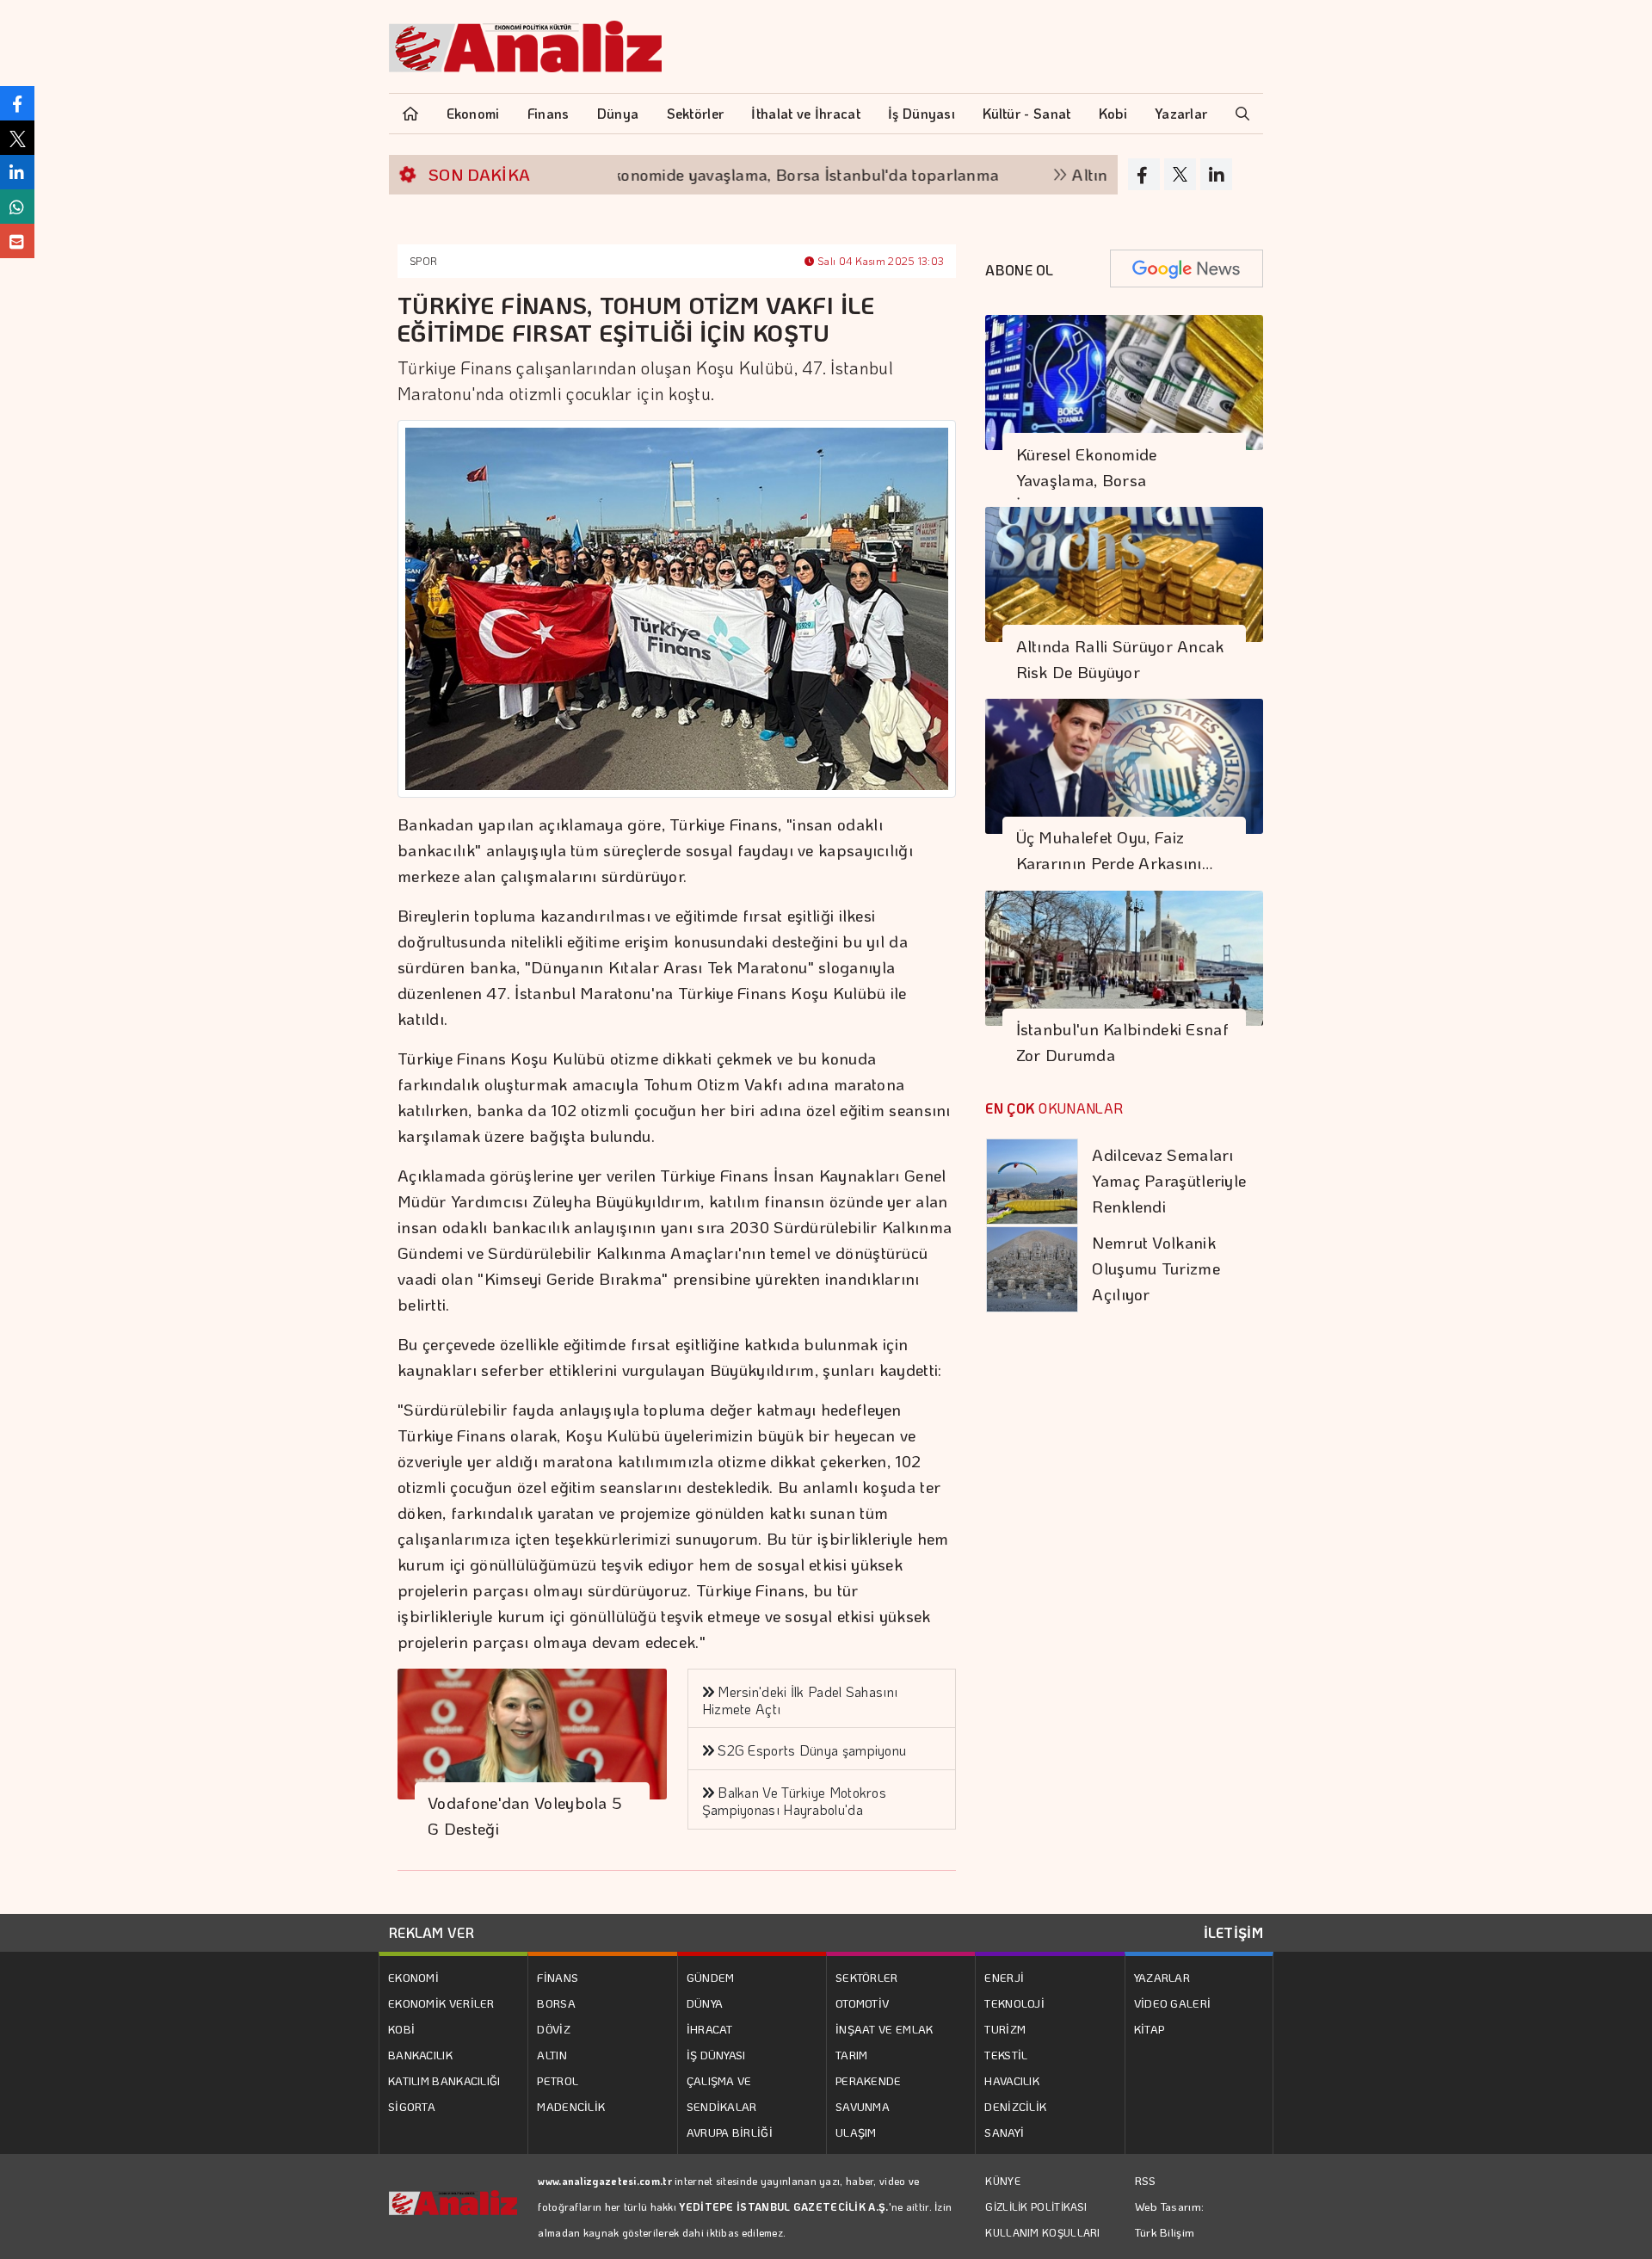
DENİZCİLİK (1015, 2106)
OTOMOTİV (862, 2003)
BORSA (556, 2003)
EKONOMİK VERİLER (441, 2003)
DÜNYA (705, 2003)
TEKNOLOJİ (1014, 2003)
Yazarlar (1181, 113)
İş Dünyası (922, 113)
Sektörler (696, 113)
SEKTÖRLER (867, 1977)
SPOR (423, 261)
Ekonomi (473, 113)
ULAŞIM (856, 2132)
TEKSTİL (1006, 2055)
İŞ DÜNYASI (716, 2055)
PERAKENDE (869, 2080)
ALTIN (552, 2055)
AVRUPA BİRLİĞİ (730, 2132)
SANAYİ (1004, 2132)
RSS (1146, 2180)
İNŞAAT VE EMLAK (885, 2029)
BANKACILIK (420, 2055)
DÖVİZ (554, 2029)
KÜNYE (1003, 2181)
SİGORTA (412, 2106)
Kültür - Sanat (1026, 113)
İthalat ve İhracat (805, 113)
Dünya (618, 113)
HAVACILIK (1012, 2080)
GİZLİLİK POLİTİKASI (1036, 2207)
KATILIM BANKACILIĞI (444, 2080)
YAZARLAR (1162, 1977)
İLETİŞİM (1233, 1932)
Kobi (1113, 113)
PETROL (558, 2080)
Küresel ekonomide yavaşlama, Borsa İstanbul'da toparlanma (710, 174)
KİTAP (1150, 2029)
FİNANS (558, 1977)
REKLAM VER (431, 1932)
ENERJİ (1004, 1977)
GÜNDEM (711, 1977)
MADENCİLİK (571, 2106)
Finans (549, 113)
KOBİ (401, 2029)
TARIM (852, 2055)
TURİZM (1005, 2029)
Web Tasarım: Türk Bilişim (1170, 2219)
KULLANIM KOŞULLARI (1042, 2232)
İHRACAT (710, 2029)
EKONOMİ (413, 1977)
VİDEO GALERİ (1173, 2003)
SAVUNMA (863, 2106)
